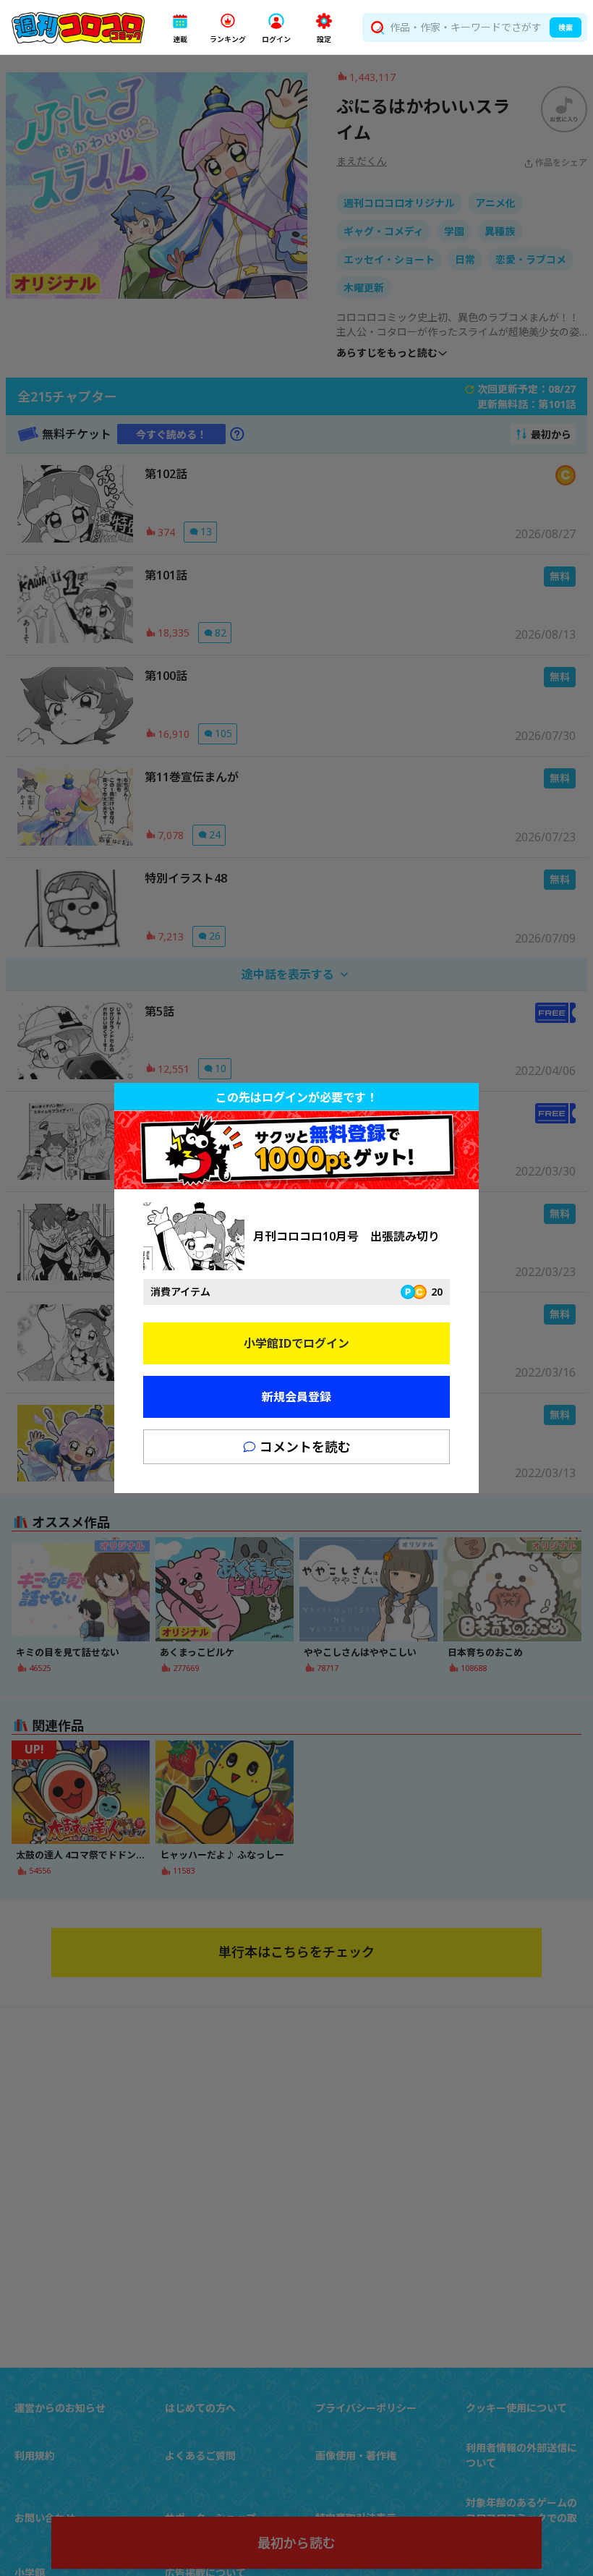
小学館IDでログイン (296, 1343)
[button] (180, 28)
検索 (566, 27)
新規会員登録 (296, 1397)
